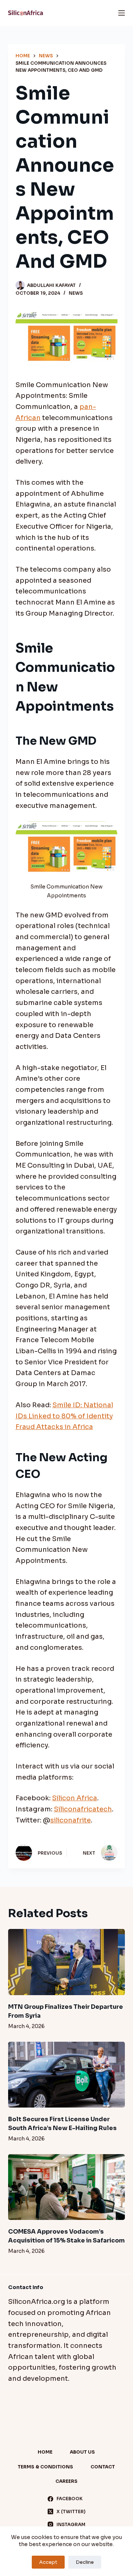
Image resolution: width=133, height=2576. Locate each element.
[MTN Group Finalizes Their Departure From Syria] (67, 1962)
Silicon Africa (75, 1798)
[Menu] (122, 13)
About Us (82, 2452)
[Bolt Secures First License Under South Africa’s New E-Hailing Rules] (67, 2075)
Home (45, 2452)
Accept (48, 2562)
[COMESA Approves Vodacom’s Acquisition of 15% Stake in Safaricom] (67, 2187)
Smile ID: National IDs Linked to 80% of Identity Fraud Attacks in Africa (64, 1416)
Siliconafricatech (83, 1809)
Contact (103, 2467)
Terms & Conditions (45, 2467)
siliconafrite (71, 1820)
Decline (85, 2562)
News (76, 293)
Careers (66, 2481)
